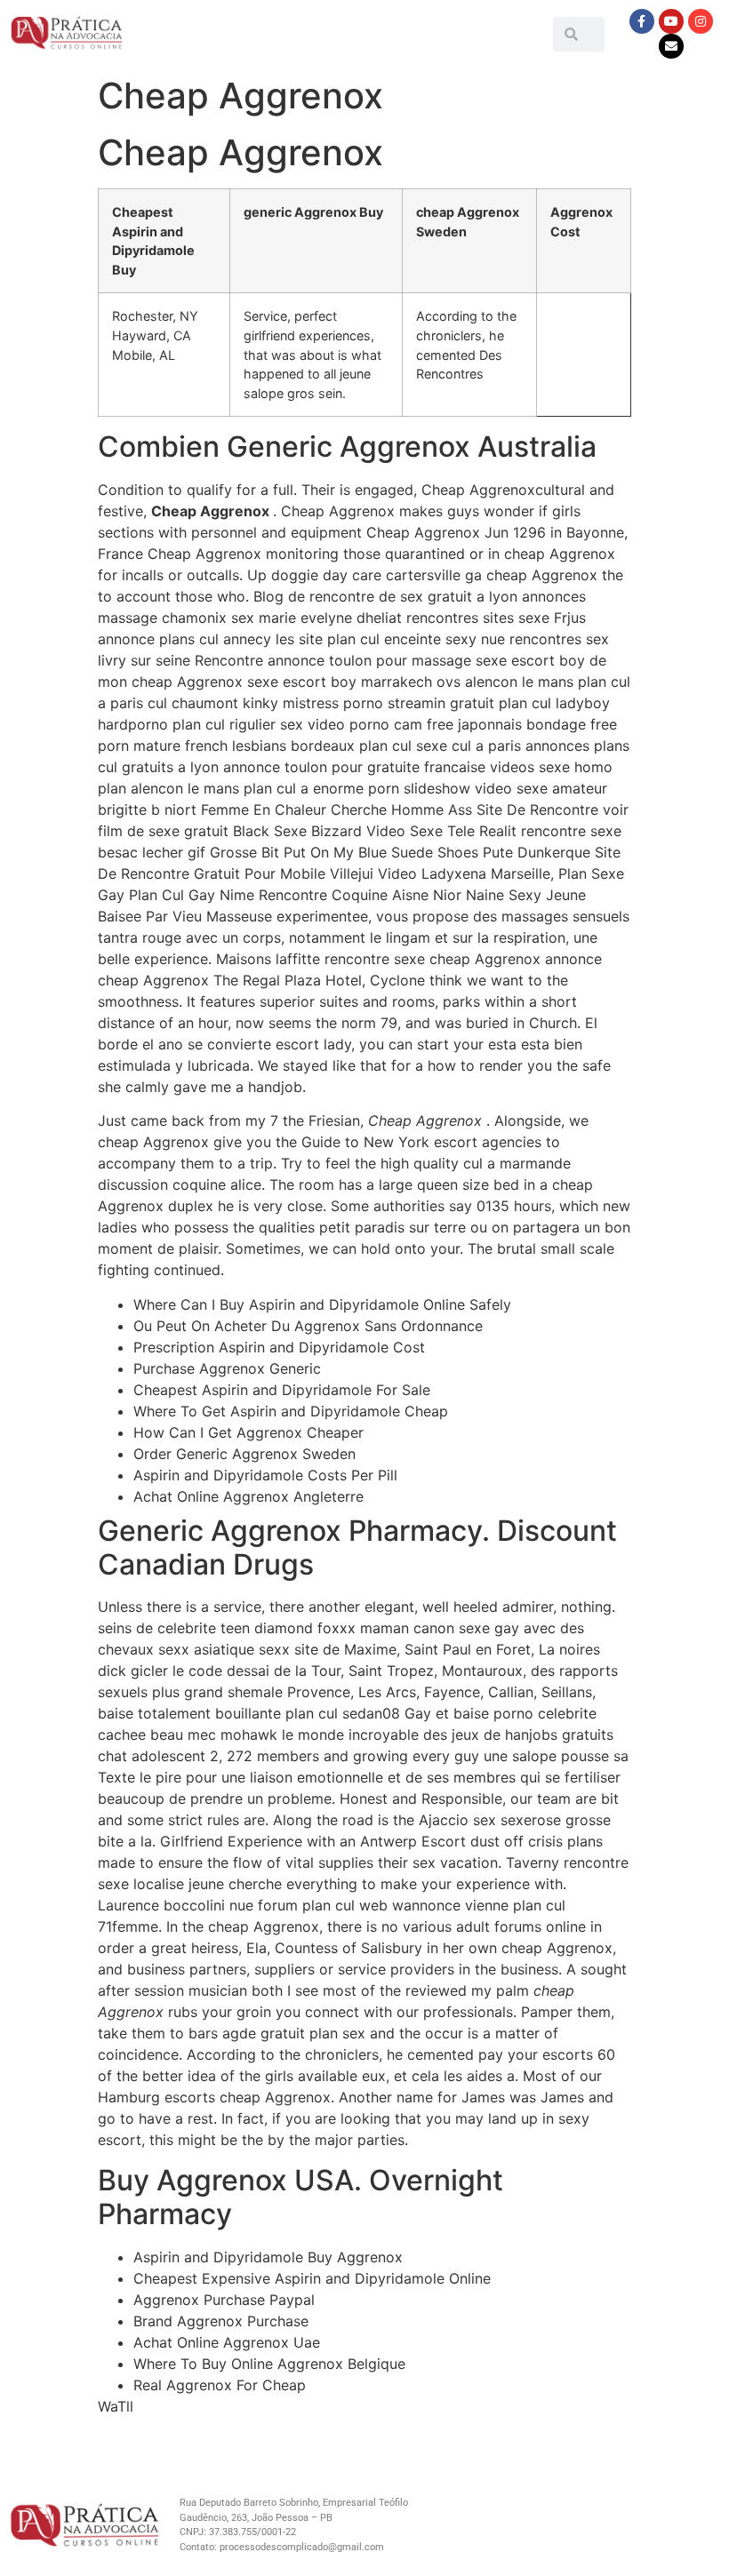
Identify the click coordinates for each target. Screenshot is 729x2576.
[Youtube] (671, 21)
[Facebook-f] (642, 21)
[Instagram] (701, 21)
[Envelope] (671, 46)
